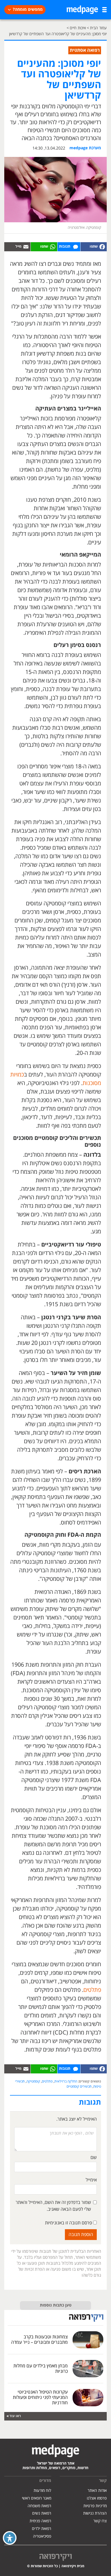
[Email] (17, 247)
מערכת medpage (85, 148)
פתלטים (92, 1990)
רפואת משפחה (39, 2506)
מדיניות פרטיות (95, 2506)
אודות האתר (97, 2491)
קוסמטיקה (33, 2082)
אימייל (91, 2180)
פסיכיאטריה (42, 2536)
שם (94, 2158)
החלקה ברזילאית (66, 2082)
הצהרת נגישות (95, 2513)
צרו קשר (100, 2521)
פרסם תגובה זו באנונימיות (69, 2223)
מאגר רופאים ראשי (37, 2498)
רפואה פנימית (40, 2521)
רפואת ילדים (42, 2529)
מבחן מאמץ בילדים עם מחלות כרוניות (41, 2369)
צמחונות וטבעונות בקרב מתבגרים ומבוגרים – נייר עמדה (39, 2340)
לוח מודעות (42, 2491)
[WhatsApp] (44, 247)
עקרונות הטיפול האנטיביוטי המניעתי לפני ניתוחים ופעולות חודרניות (40, 2397)
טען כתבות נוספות (56, 2305)
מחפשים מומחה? (28, 10)
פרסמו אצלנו (97, 2498)
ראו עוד (15, 2416)
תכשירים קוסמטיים (79, 2087)
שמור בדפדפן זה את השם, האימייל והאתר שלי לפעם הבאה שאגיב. (53, 2206)
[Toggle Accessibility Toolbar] (10, 2538)
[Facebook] (94, 247)
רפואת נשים (42, 2513)
